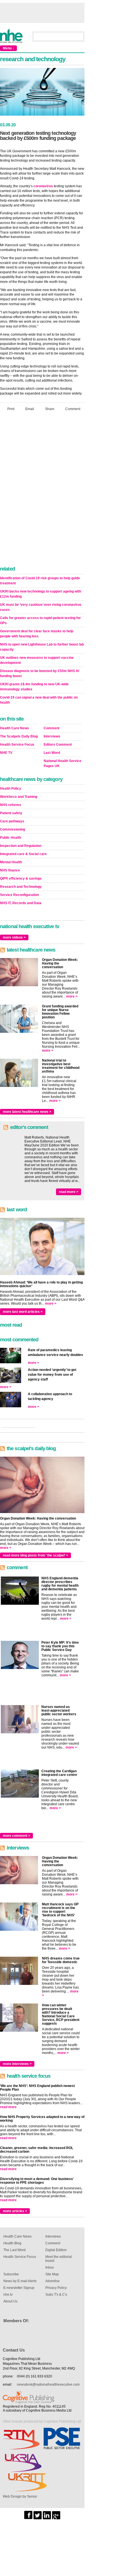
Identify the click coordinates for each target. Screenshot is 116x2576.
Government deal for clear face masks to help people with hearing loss (37, 634)
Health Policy (11, 789)
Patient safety (11, 813)
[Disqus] (42, 490)
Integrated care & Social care (23, 854)
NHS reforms (11, 805)
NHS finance (10, 870)
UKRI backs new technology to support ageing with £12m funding (41, 594)
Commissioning (13, 829)
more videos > (14, 937)
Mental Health (11, 862)
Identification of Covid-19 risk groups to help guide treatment (40, 581)
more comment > (16, 1836)
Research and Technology (21, 887)
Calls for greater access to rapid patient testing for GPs (40, 620)
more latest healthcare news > (27, 1112)
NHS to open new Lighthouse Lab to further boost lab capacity (42, 647)
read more (8, 2107)
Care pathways (12, 821)
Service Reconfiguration (19, 895)
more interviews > (17, 2064)
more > (72, 996)
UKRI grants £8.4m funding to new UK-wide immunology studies (34, 687)
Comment (73, 409)
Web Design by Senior (20, 2496)
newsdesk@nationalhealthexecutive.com (48, 2385)
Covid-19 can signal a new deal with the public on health (39, 700)
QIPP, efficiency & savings (21, 879)
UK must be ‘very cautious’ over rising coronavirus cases (41, 607)
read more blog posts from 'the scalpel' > (35, 1555)
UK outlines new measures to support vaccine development (37, 660)
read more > (69, 1192)
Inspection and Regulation (21, 846)
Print (11, 409)
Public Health (11, 838)
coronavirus (43, 186)
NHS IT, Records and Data (21, 903)
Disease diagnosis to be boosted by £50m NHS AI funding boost (40, 673)
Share (50, 409)
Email (30, 409)
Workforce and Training (19, 797)
